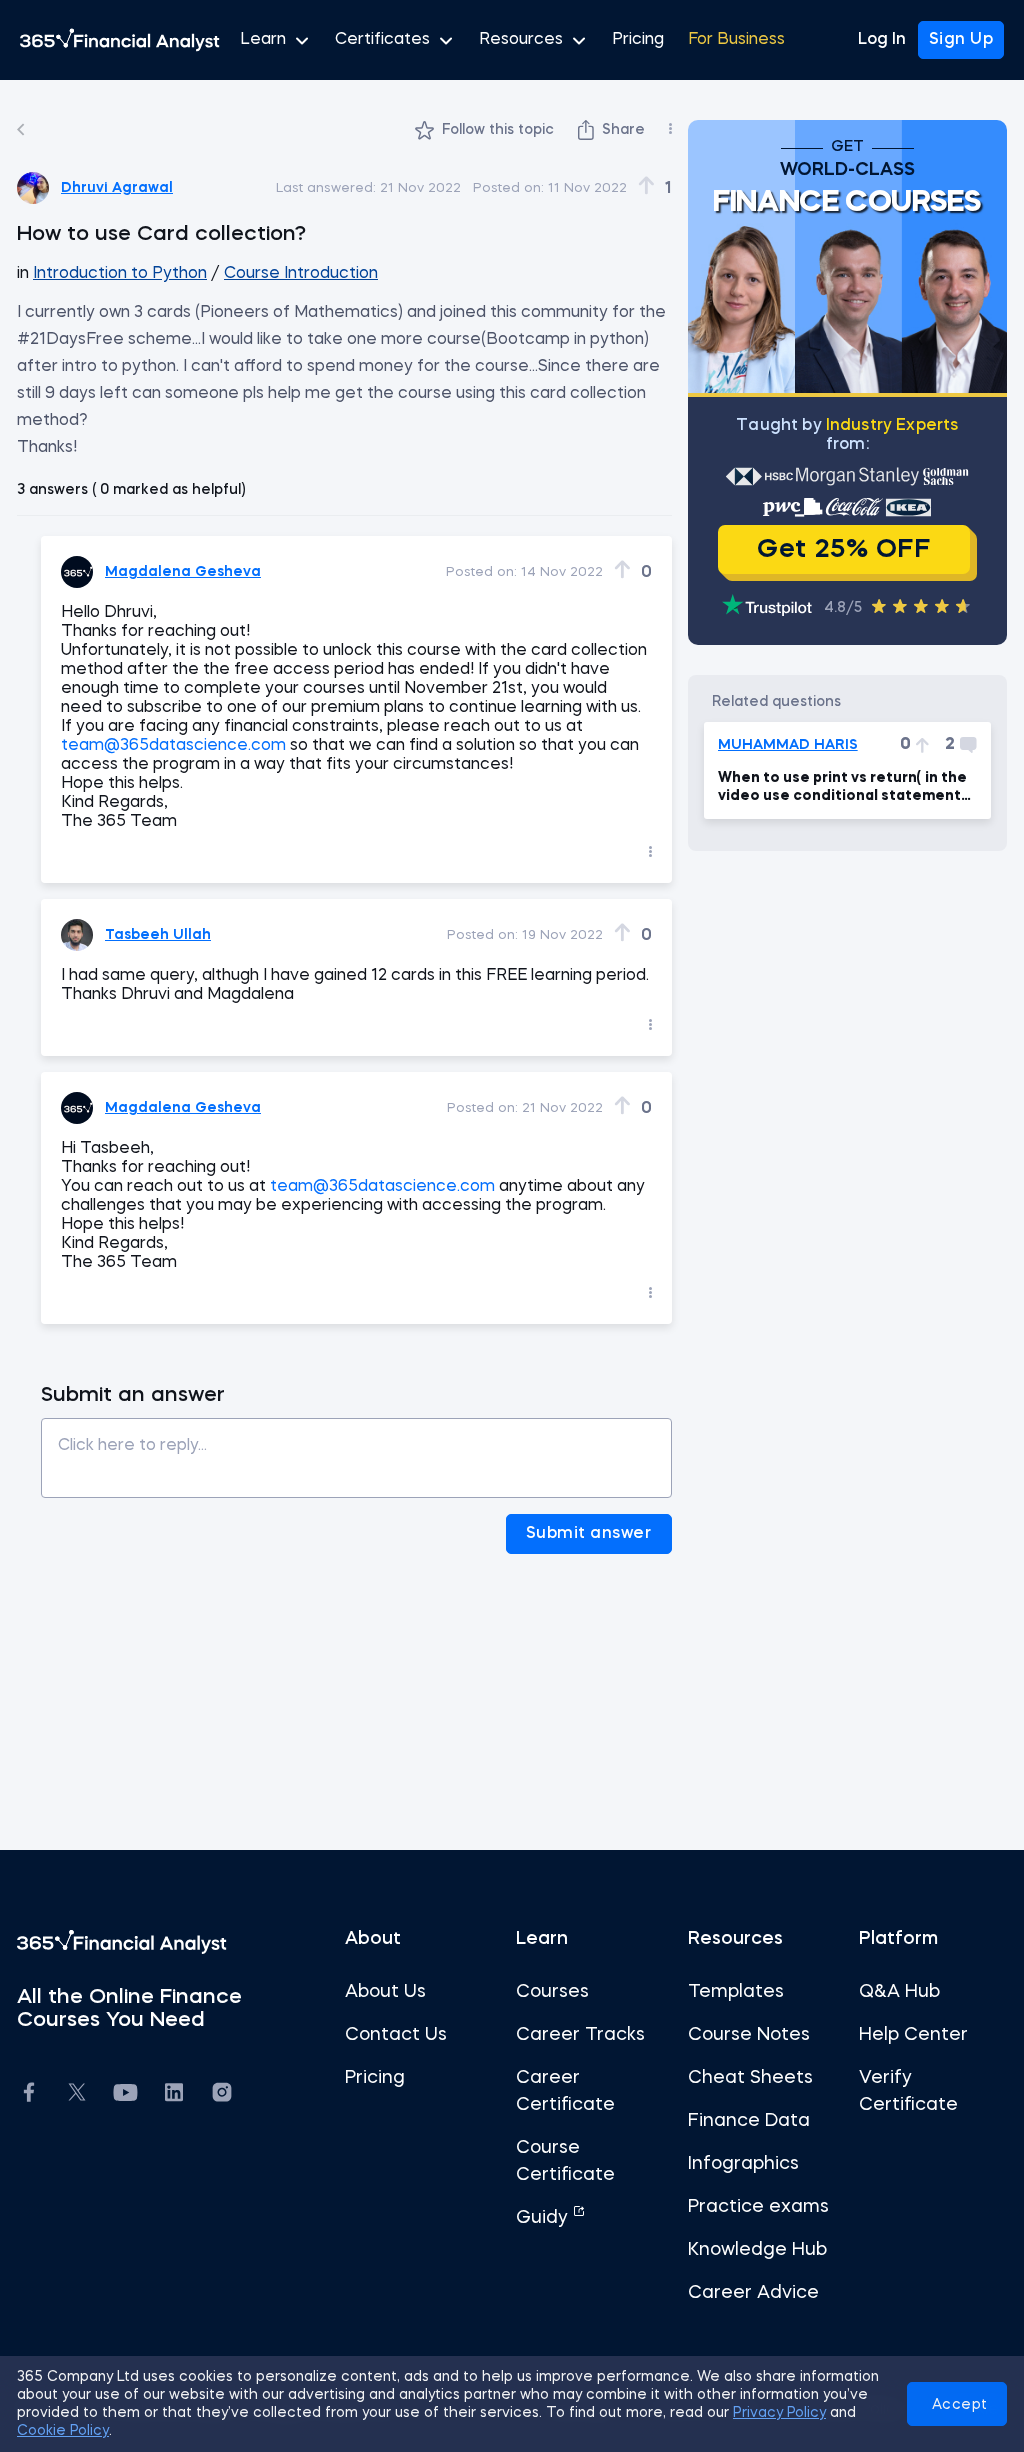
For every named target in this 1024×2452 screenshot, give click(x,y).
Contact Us (396, 2035)
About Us (385, 1992)
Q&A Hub (899, 1992)
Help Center (913, 2035)
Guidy (544, 2218)
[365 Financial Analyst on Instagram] (222, 2095)
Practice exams (758, 2207)
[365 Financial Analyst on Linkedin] (174, 2095)
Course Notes (749, 2035)
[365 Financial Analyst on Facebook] (29, 2095)
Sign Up (961, 40)
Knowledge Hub (757, 2250)
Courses (552, 1992)
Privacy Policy (779, 2413)
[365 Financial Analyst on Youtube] (125, 2095)
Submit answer (589, 1534)
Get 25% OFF (843, 550)
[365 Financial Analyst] (120, 40)
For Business (736, 40)
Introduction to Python (120, 274)
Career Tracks (580, 2035)
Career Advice (753, 2293)
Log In (882, 40)
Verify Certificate (908, 2091)
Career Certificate (565, 2091)
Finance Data (749, 2121)
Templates (736, 1992)
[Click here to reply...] (356, 1450)
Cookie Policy (63, 2431)
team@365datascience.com (173, 746)
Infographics (743, 2164)
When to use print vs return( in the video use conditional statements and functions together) (843, 788)
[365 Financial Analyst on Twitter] (77, 2095)
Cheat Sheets (750, 2078)
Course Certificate (565, 2161)
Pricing (638, 40)
